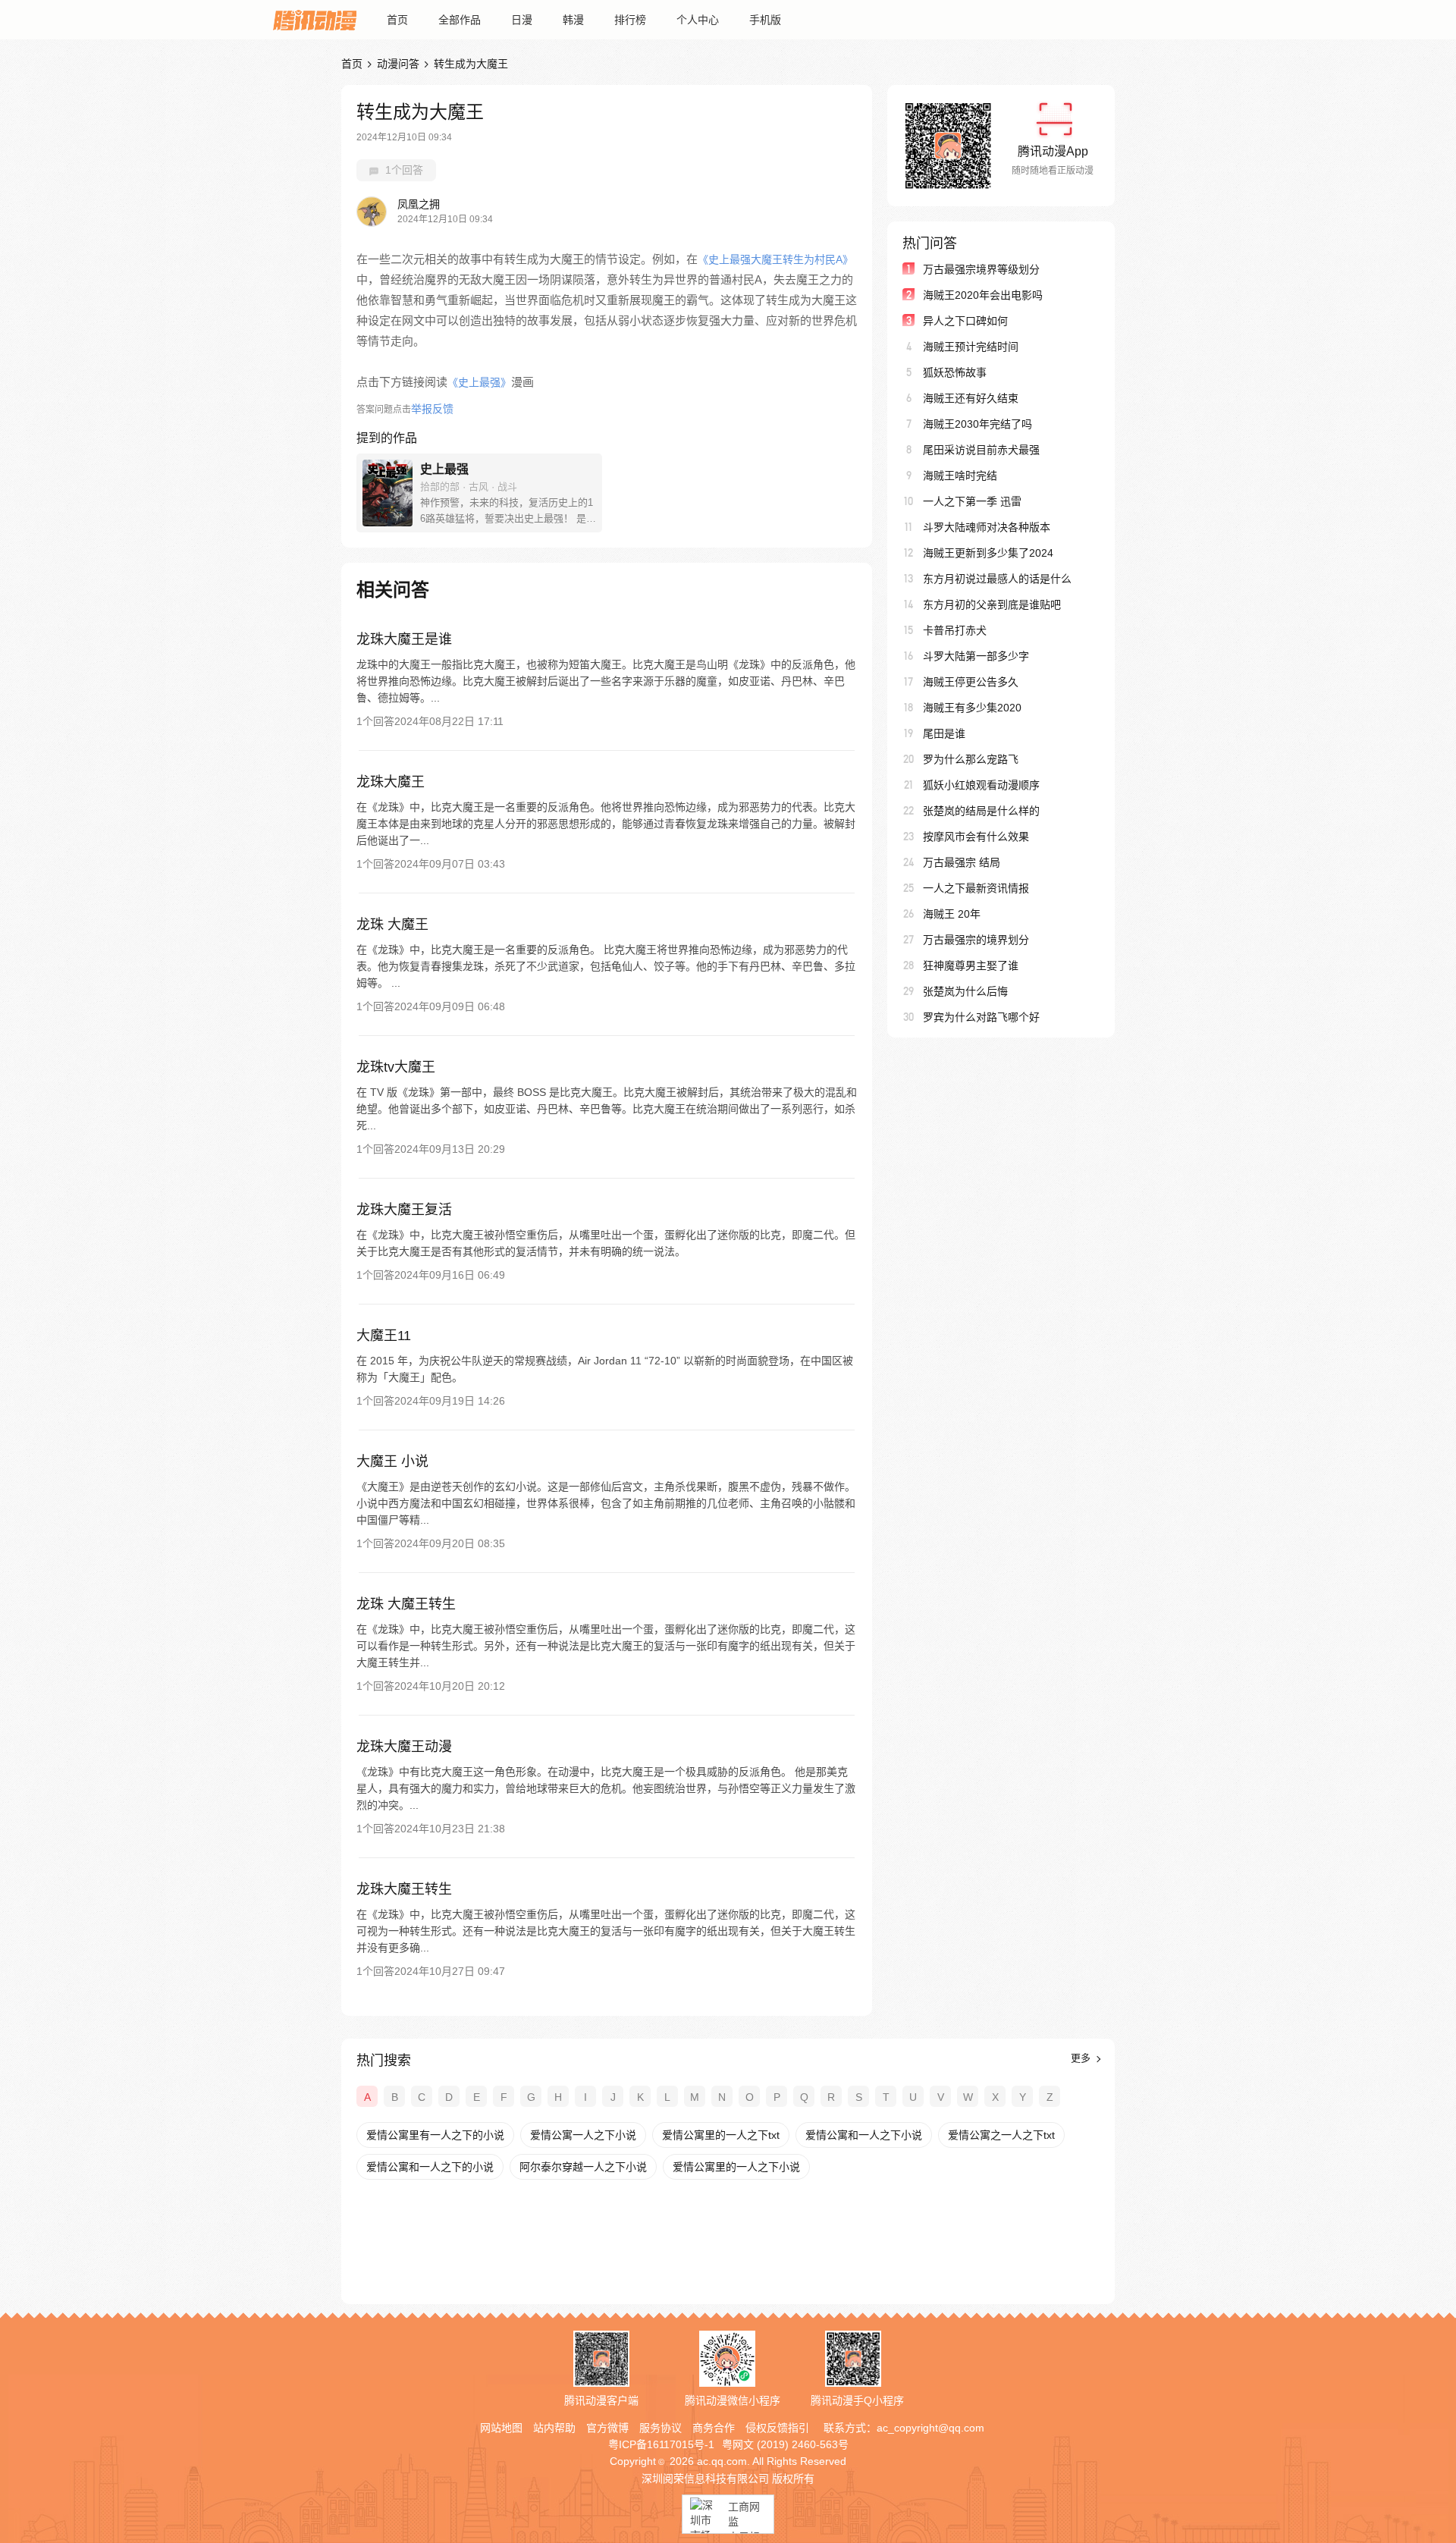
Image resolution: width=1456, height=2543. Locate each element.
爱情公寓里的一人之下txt (721, 2135)
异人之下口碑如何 (965, 321)
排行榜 (630, 20)
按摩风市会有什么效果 (976, 837)
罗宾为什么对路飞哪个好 (981, 1017)
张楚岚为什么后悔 (965, 991)
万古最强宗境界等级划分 (981, 269)
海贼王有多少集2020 (972, 708)
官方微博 (607, 2428)
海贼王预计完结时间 (971, 347)
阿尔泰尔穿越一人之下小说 (583, 2167)
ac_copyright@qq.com (930, 2428)
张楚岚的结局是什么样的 (981, 811)
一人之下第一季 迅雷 (972, 501)
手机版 (765, 20)
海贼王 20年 (952, 914)
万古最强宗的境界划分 (976, 940)
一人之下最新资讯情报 (976, 888)
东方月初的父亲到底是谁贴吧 (992, 604)
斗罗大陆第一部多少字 (976, 656)
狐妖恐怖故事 (955, 372)
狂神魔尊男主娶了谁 (971, 965)
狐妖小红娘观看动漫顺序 (981, 785)
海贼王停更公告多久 (971, 682)
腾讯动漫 (315, 20)
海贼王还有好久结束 (971, 398)
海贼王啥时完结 (960, 476)
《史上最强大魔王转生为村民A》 (775, 259)
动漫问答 (398, 64)
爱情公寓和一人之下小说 (864, 2135)
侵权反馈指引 (777, 2428)
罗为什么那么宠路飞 (971, 759)
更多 (1082, 2058)
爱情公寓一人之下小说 (583, 2135)
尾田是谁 (944, 733)
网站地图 (501, 2428)
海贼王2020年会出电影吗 (983, 295)
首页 (397, 20)
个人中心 (698, 20)
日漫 (522, 20)
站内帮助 (554, 2428)
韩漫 (573, 20)
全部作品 (460, 20)
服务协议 (661, 2428)
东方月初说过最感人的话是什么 (997, 579)
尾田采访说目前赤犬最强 (981, 450)
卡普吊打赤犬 (955, 630)
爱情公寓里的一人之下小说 (736, 2167)
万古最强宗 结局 (962, 862)
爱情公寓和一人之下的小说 (430, 2167)
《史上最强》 (479, 382)
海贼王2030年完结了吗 (977, 424)
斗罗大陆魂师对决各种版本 (987, 527)
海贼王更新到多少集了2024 (988, 553)
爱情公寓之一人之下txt (1001, 2135)
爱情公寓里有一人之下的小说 (435, 2135)
